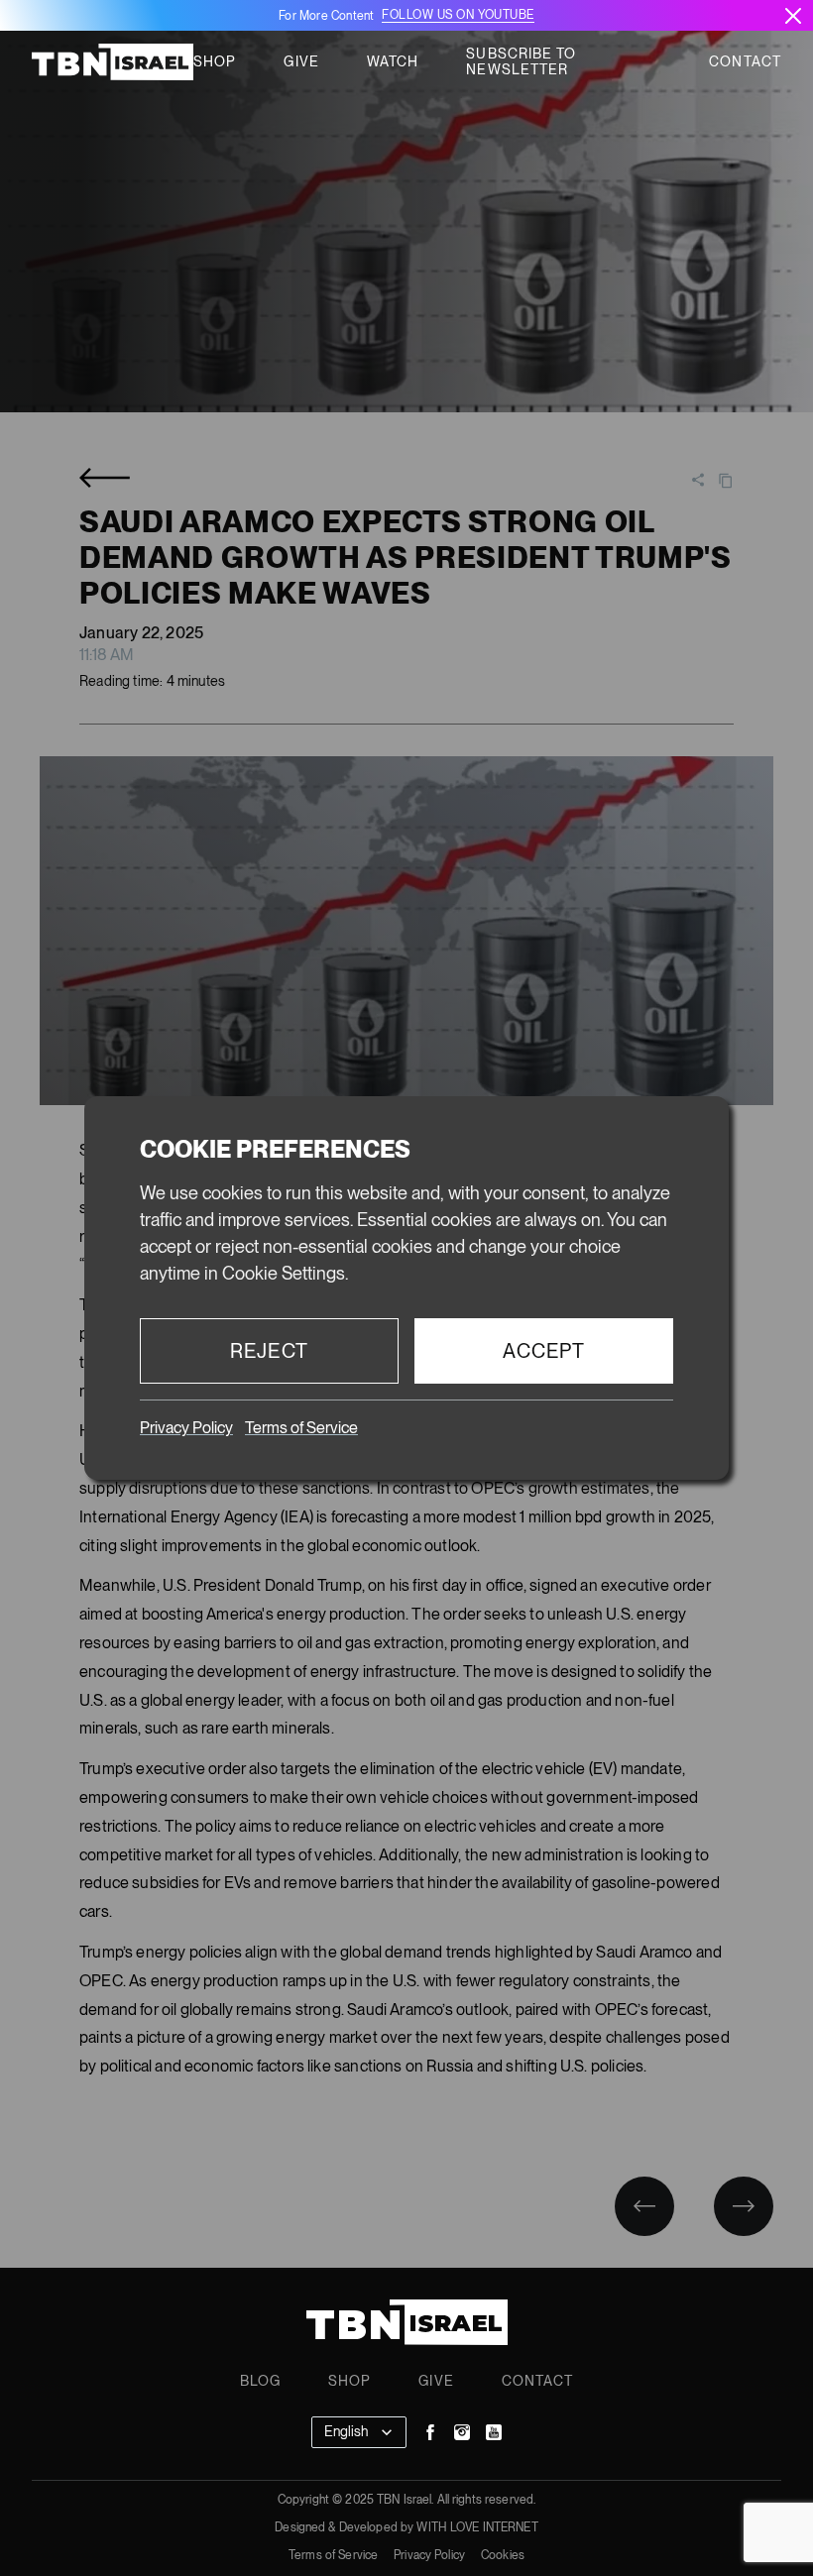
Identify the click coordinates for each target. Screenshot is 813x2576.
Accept (544, 1351)
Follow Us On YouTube (458, 15)
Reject (269, 1351)
